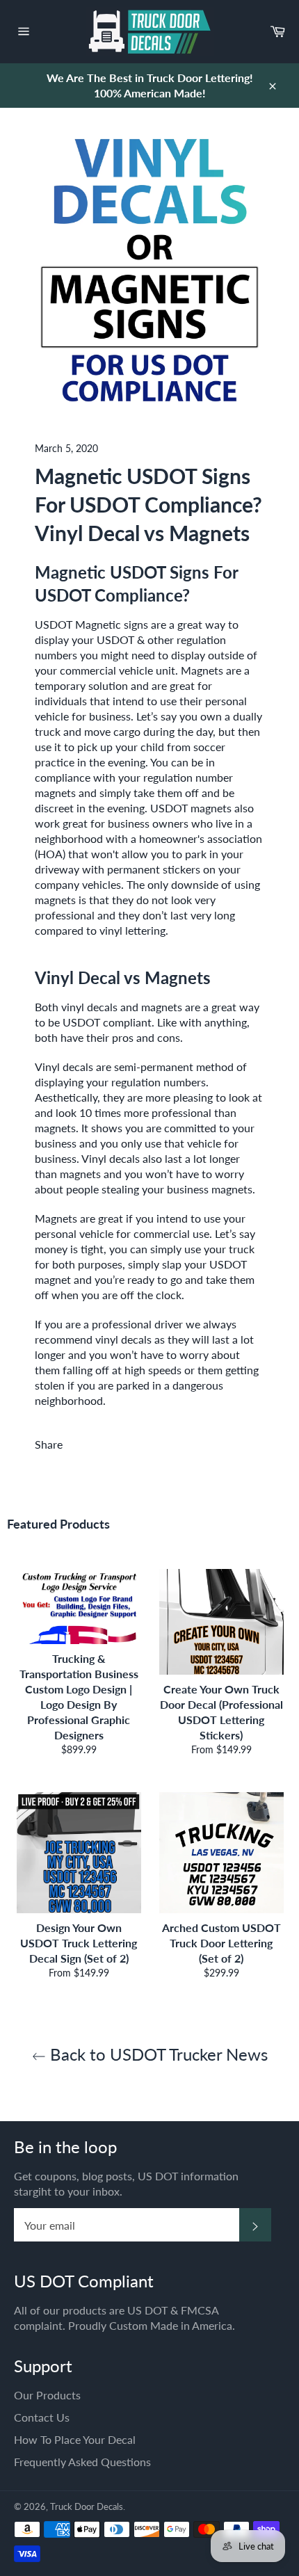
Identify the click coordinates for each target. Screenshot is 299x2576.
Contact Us (42, 2417)
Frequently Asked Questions (82, 2462)
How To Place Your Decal (75, 2439)
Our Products (47, 2395)
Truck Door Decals (87, 2506)
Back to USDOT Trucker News (157, 2054)
